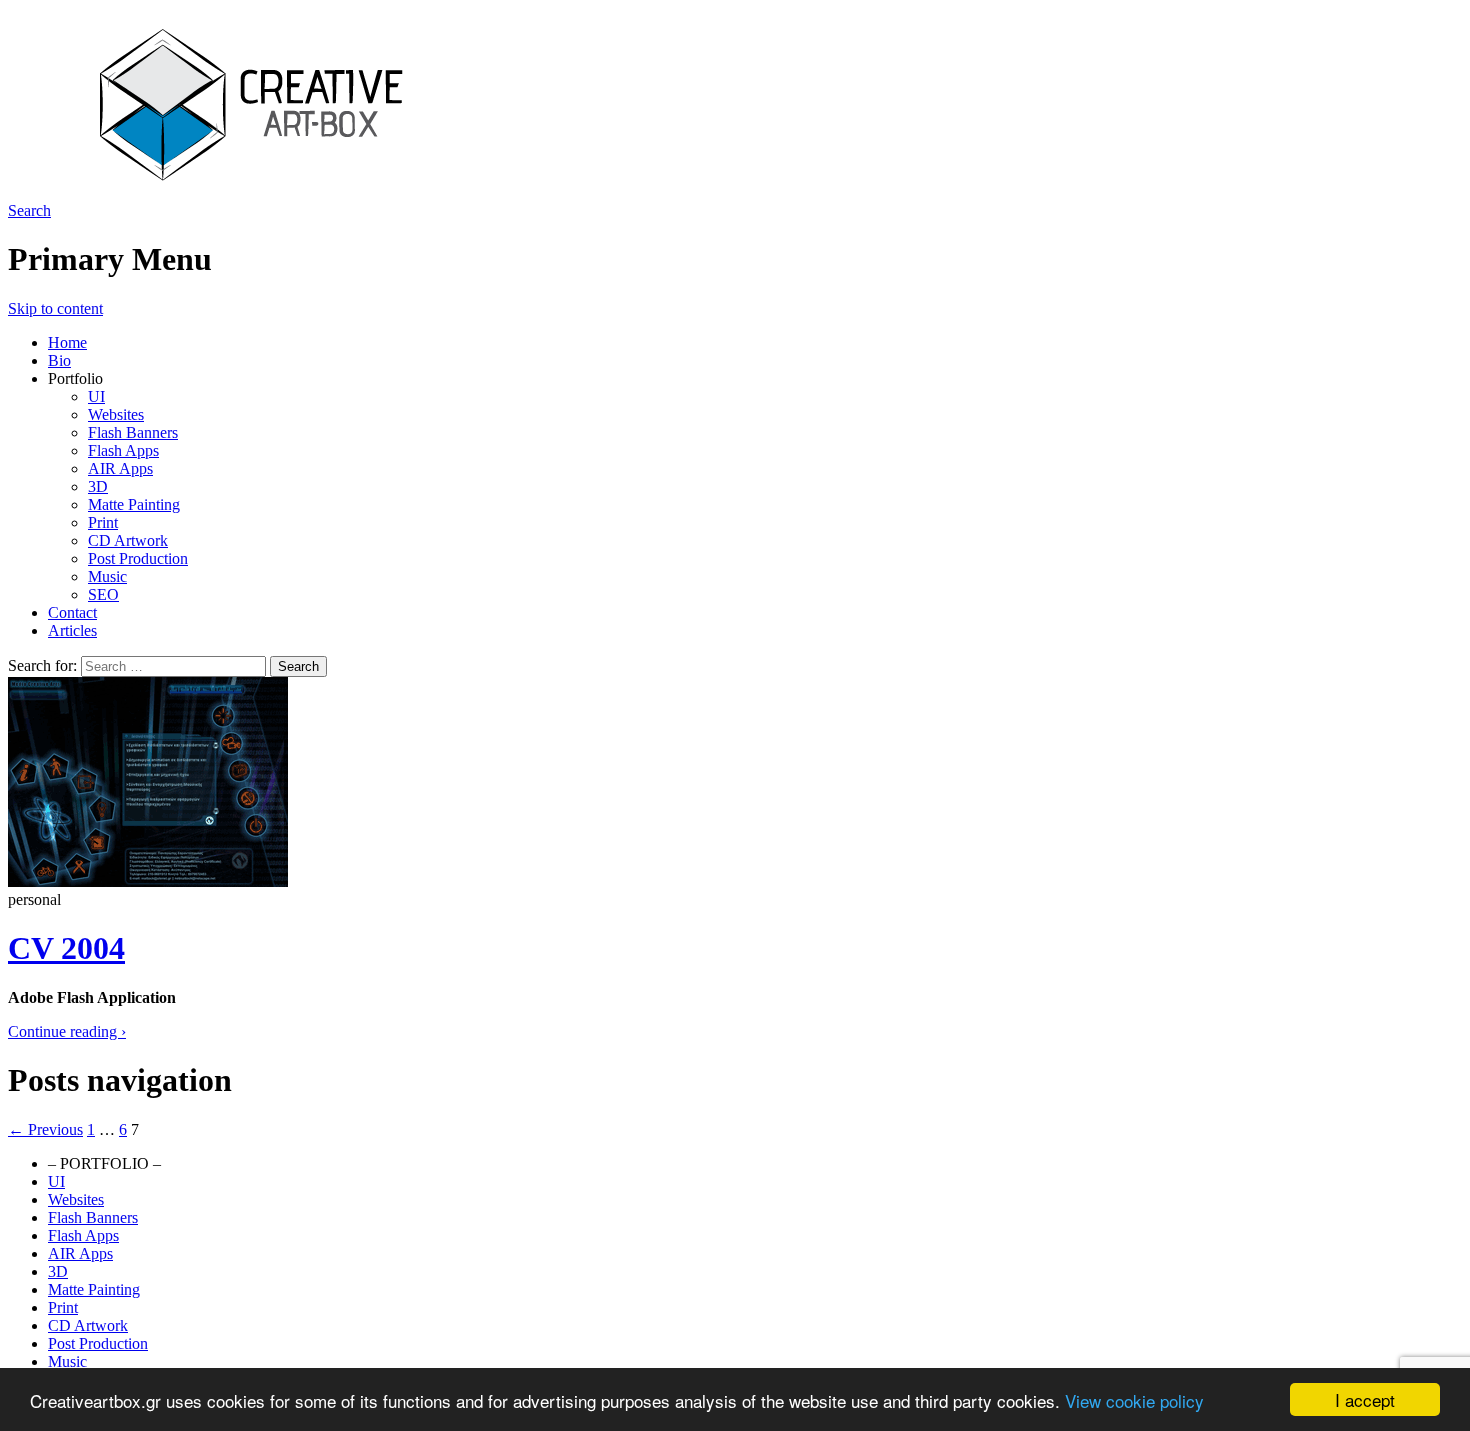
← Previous (45, 1129)
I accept (1365, 1399)
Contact (72, 612)
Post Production (138, 558)
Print (103, 522)
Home (67, 342)
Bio (59, 360)
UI (96, 396)
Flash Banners (133, 432)
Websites (116, 414)
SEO (103, 594)
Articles (72, 630)
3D (98, 486)
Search (29, 210)
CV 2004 (66, 948)
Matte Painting (134, 504)
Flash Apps (123, 450)
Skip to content (55, 308)
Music (107, 576)
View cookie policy (1134, 1400)
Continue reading (67, 1031)
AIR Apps (120, 468)
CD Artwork (128, 540)
